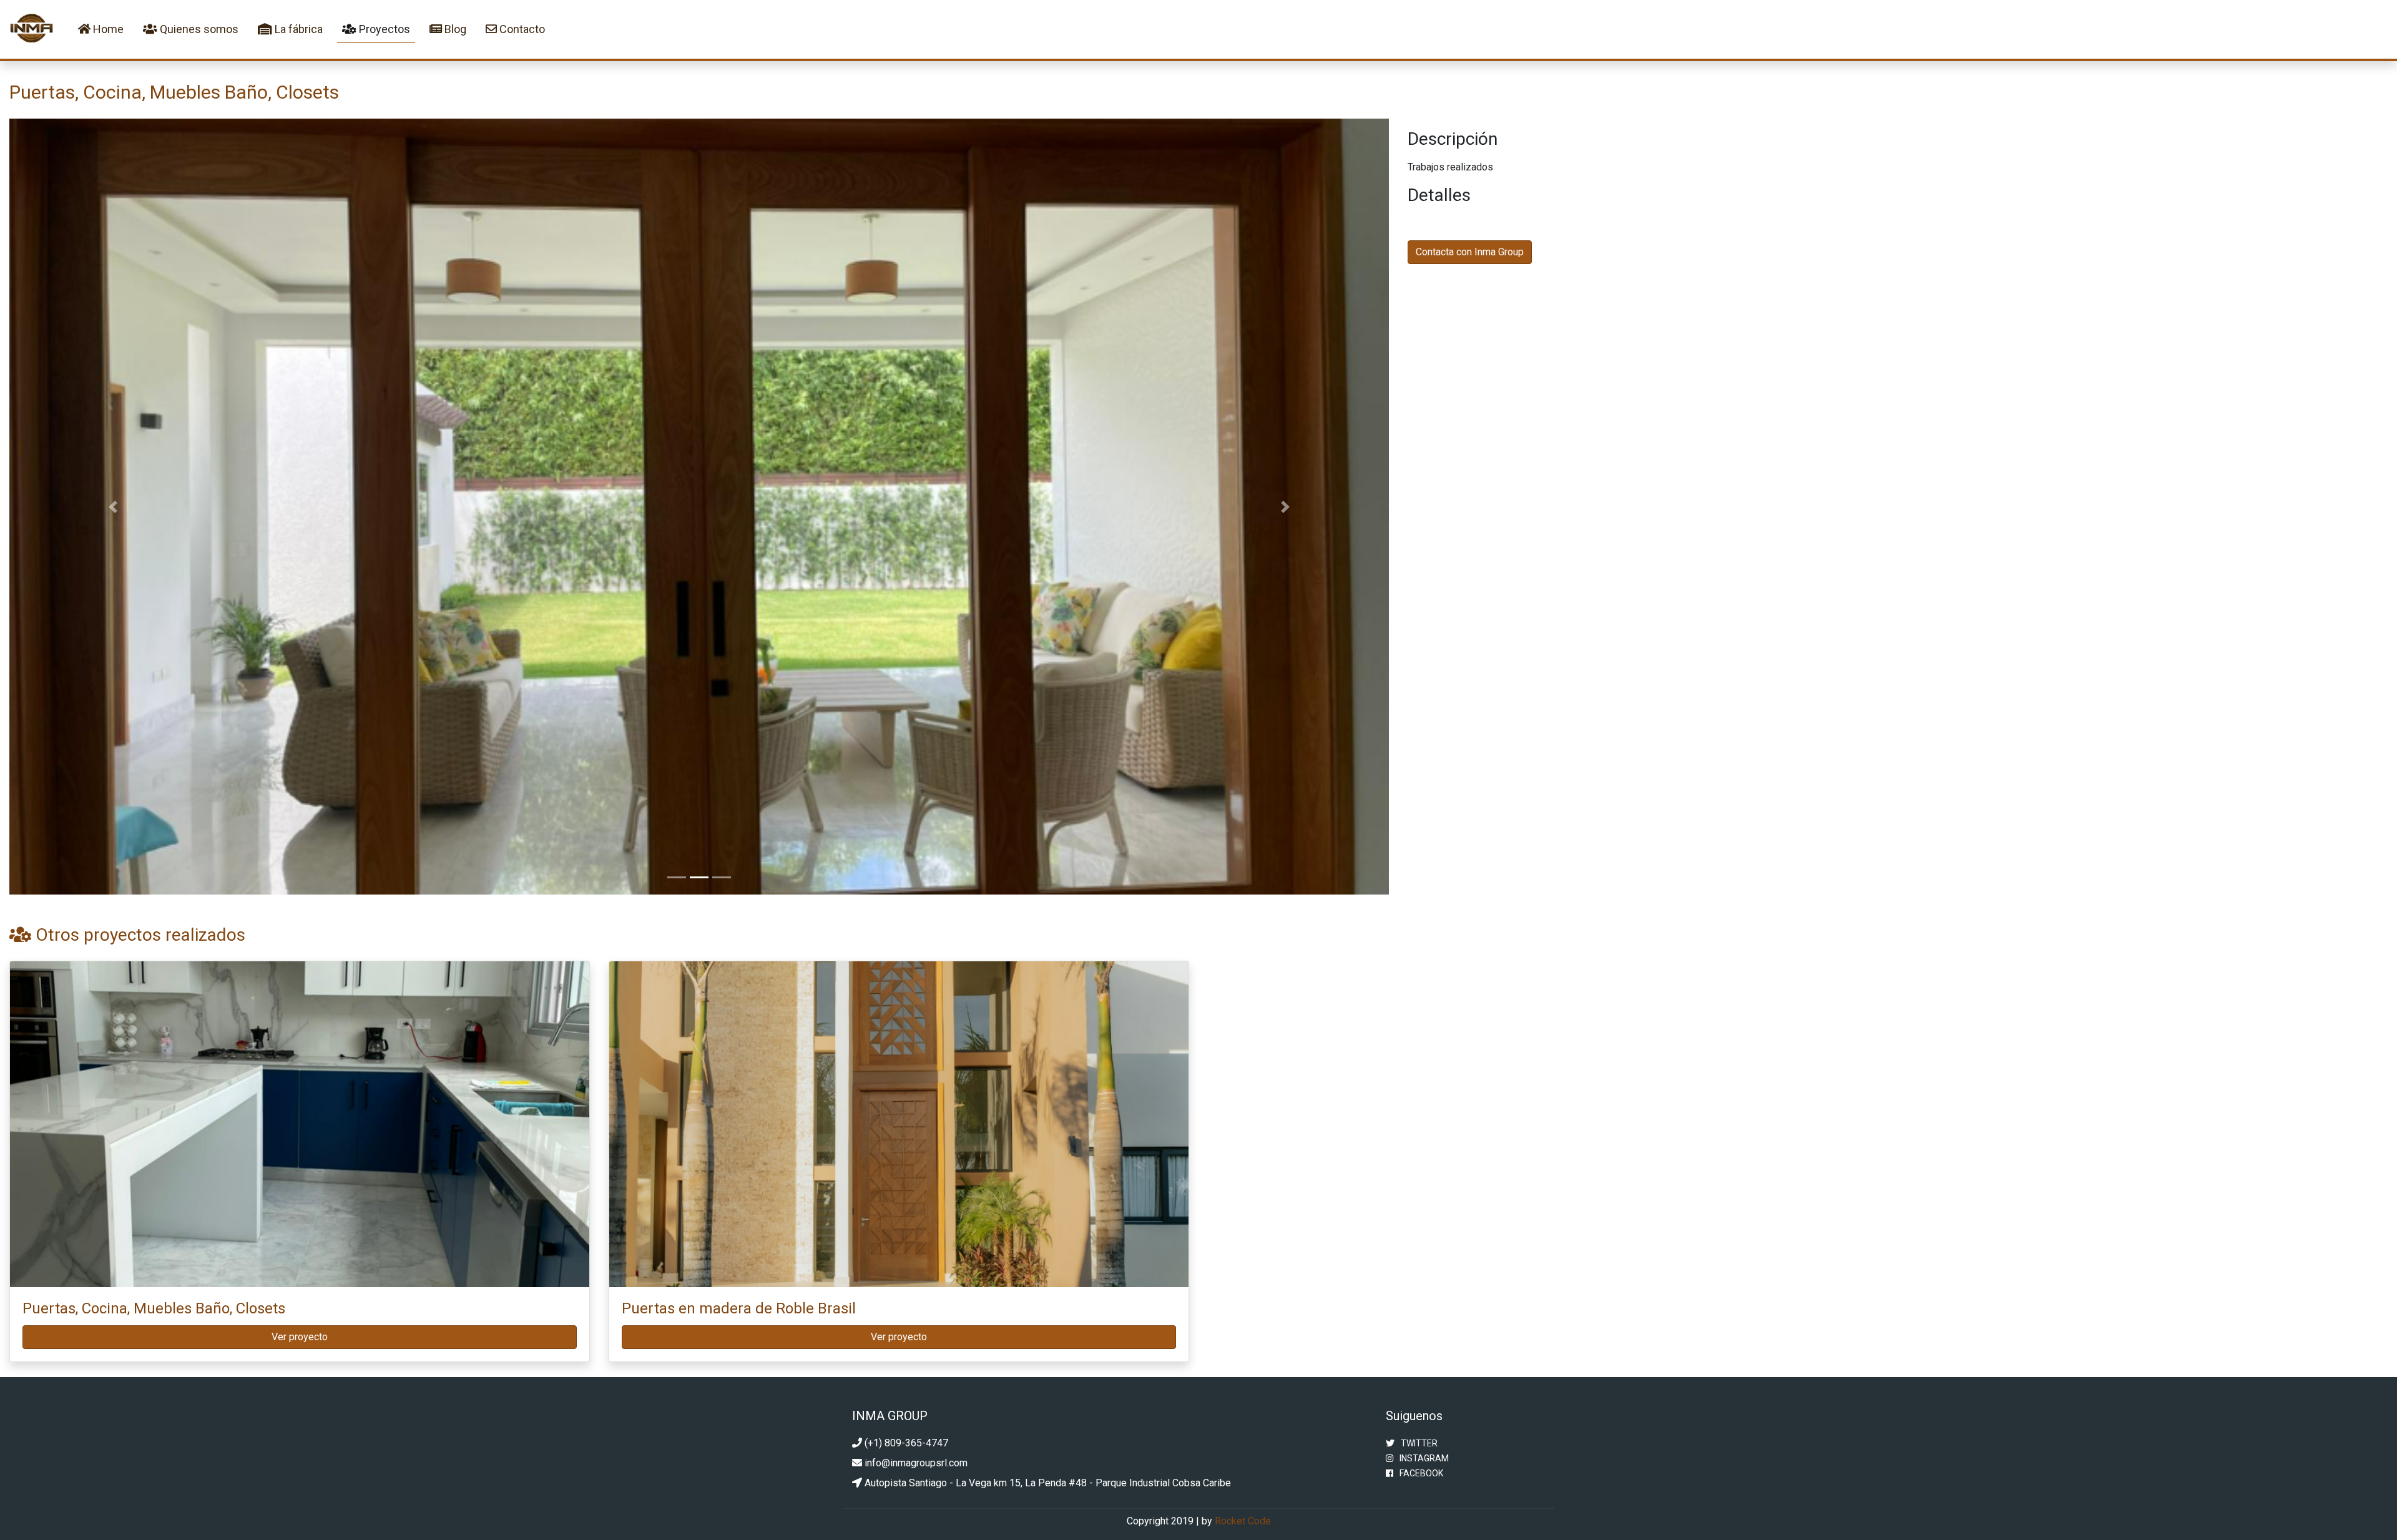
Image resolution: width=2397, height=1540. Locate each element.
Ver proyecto (300, 1337)
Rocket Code (1243, 1521)
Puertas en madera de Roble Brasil (739, 1308)
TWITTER (1419, 1443)
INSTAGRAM (1424, 1458)
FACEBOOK (1421, 1473)
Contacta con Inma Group (1470, 252)
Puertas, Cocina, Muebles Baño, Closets (154, 1308)
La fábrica (297, 29)
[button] (113, 507)
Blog (454, 29)
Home (110, 29)
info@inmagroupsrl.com (915, 1463)
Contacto (521, 29)
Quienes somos (198, 29)
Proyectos (383, 29)
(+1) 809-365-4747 (905, 1443)
